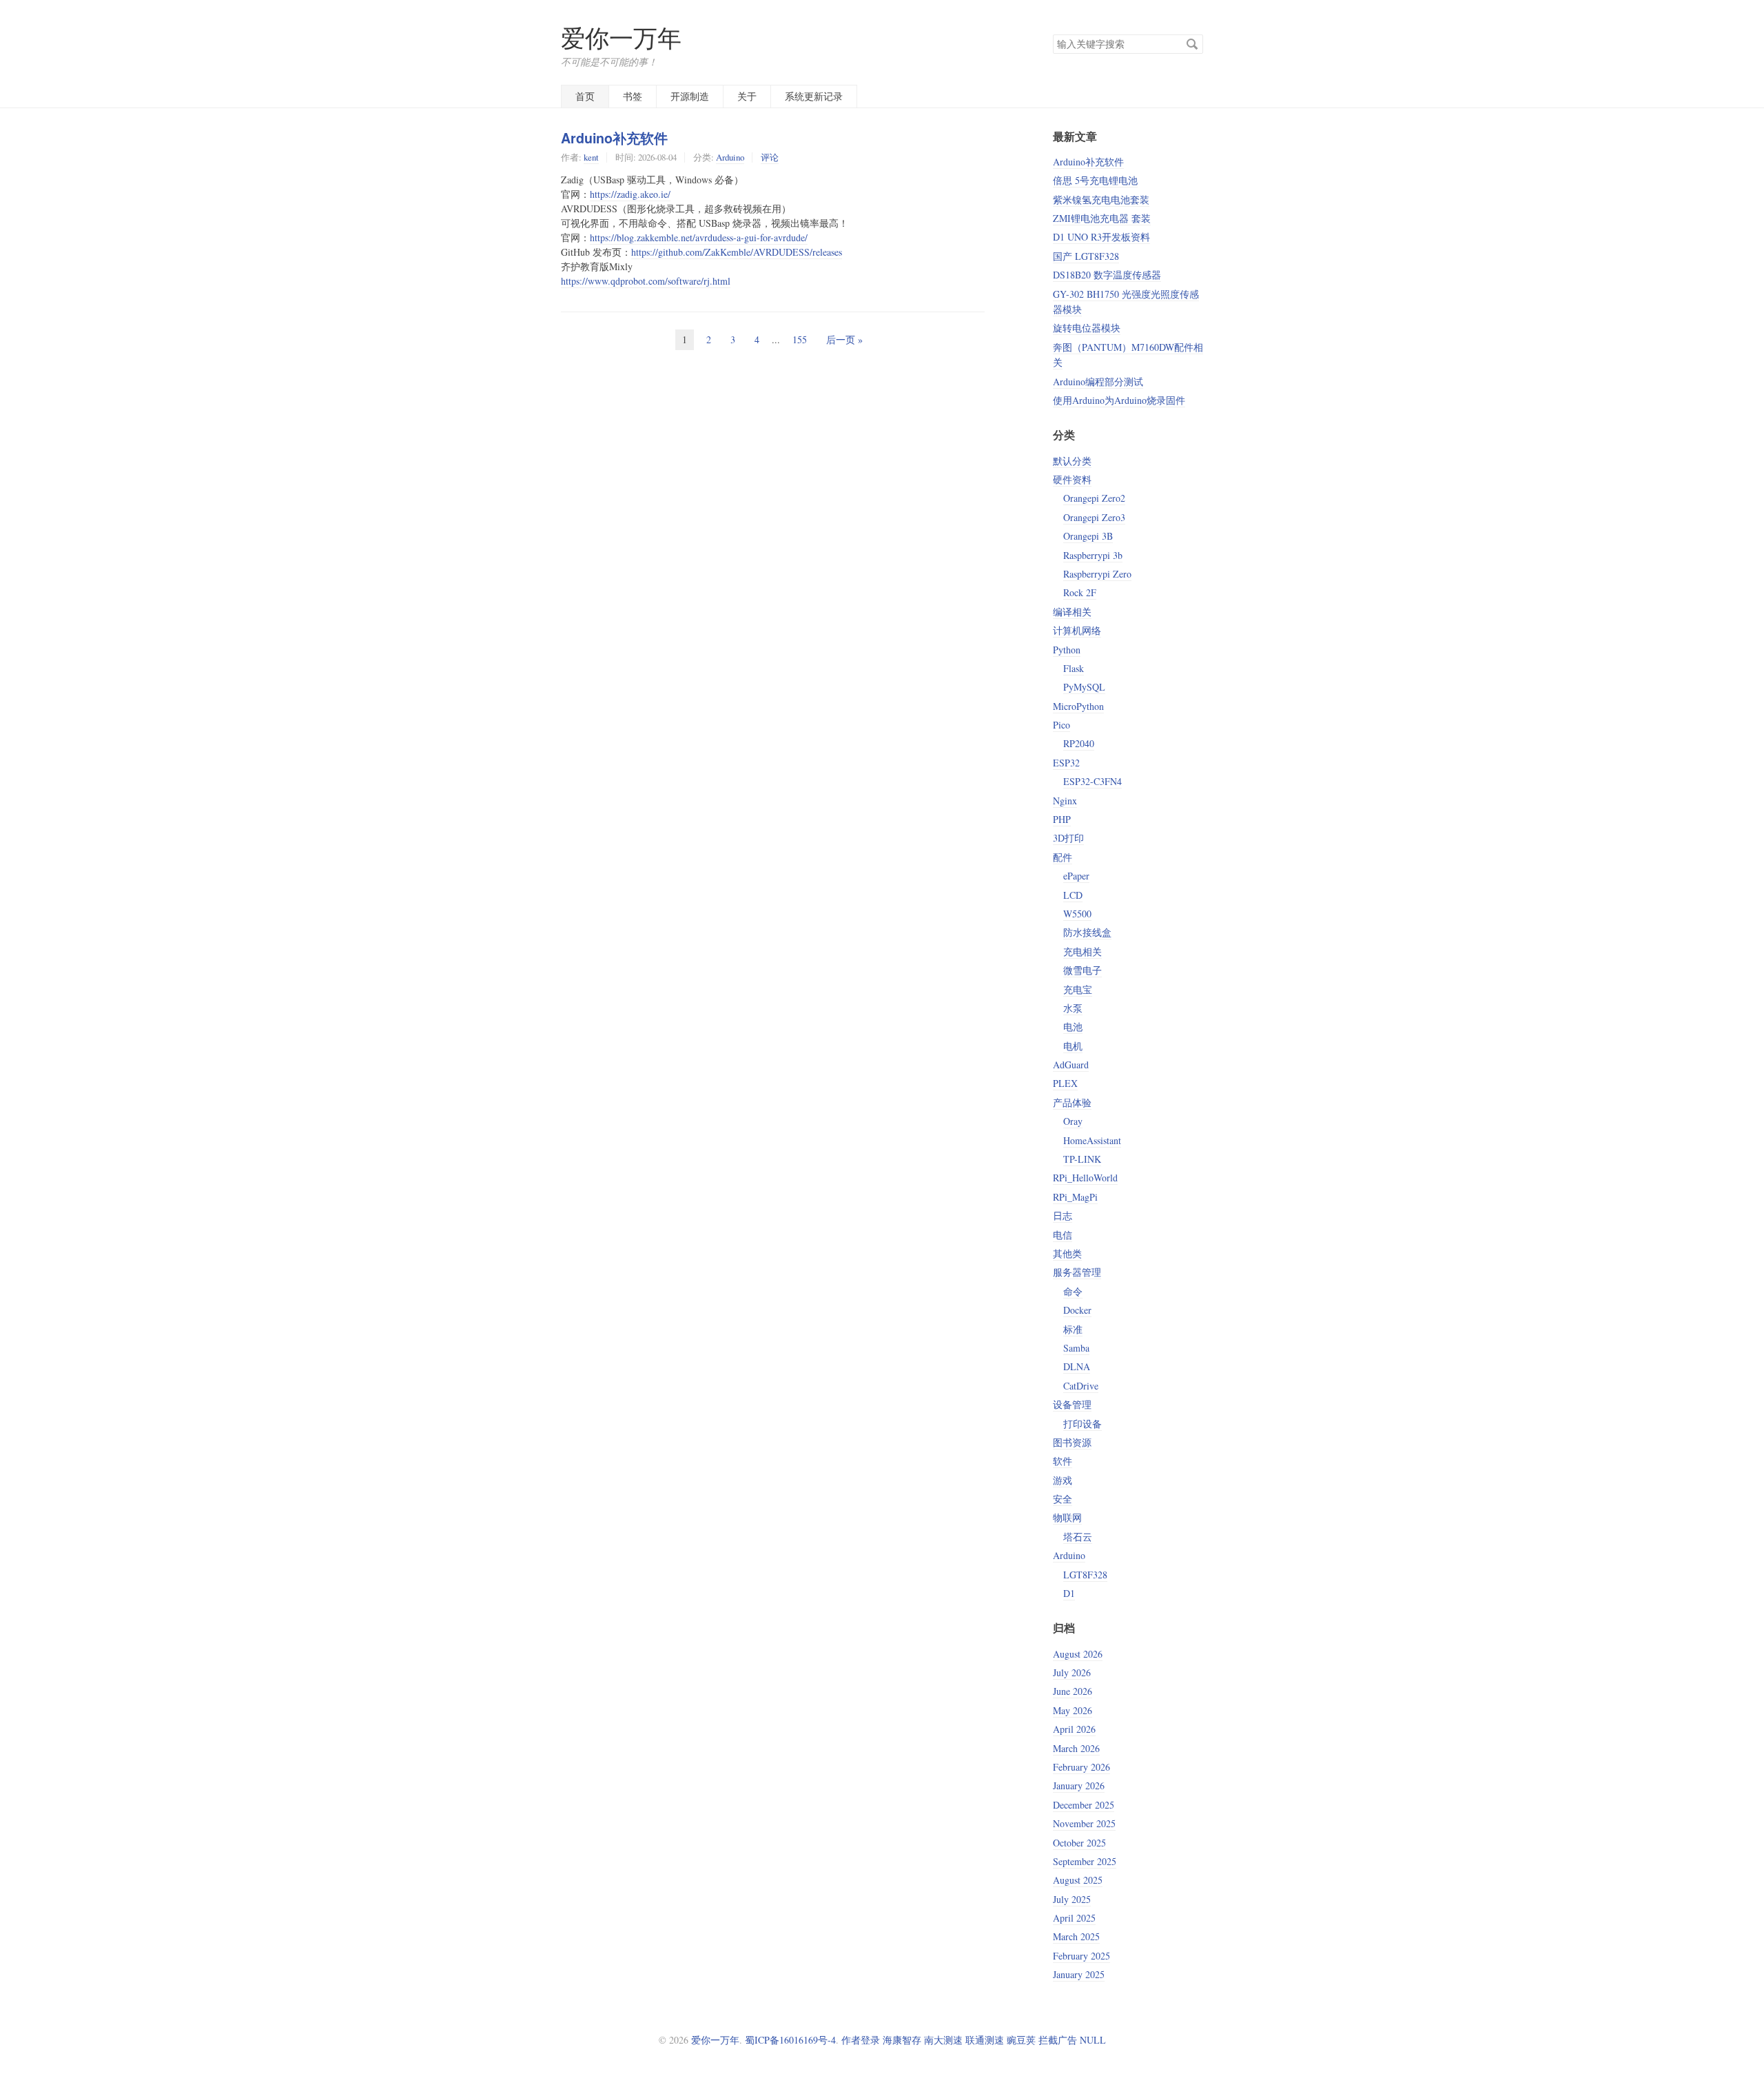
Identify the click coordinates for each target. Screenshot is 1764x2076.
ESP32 (1066, 763)
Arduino (730, 157)
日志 (1063, 1215)
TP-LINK (1082, 1159)
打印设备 (1083, 1424)
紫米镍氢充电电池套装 (1101, 200)
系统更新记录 (814, 96)
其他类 (1067, 1253)
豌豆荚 (1021, 2040)
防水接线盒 (1087, 932)
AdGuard (1071, 1065)
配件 (1063, 857)
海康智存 (902, 2040)
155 (800, 339)
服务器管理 (1077, 1272)
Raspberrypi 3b (1093, 555)
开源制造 (690, 96)
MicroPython (1078, 706)
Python (1067, 650)
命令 (1073, 1291)
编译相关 (1072, 612)
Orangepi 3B (1088, 536)
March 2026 (1076, 1748)
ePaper (1076, 876)
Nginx (1065, 801)
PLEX (1065, 1083)
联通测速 (985, 2040)
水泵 (1073, 1008)
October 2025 (1079, 1843)
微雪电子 (1083, 970)
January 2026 (1079, 1785)
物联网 (1067, 1517)
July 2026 (1072, 1672)
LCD (1073, 895)
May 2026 (1073, 1710)
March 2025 (1076, 1936)
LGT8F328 (1085, 1575)
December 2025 (1084, 1805)
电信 (1063, 1235)
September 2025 (1085, 1861)
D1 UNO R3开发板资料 (1101, 237)
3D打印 (1068, 838)
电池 (1073, 1027)
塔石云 (1078, 1537)
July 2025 (1072, 1899)
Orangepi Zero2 (1094, 498)
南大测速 (943, 2040)
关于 (747, 96)
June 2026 (1073, 1691)
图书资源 (1072, 1442)
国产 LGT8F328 (1086, 256)
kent (591, 157)
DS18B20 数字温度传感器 (1107, 275)
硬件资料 (1072, 479)
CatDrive (1081, 1386)
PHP (1062, 819)
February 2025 (1081, 1956)
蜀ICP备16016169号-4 (790, 2040)
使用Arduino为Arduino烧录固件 (1119, 400)
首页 (585, 96)
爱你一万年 (621, 38)
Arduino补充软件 (614, 138)
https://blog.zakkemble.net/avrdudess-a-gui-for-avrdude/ (699, 237)
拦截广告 (1058, 2040)
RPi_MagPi (1075, 1197)
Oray (1073, 1121)
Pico (1062, 725)
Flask (1074, 668)
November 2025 (1084, 1823)
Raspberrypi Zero (1097, 574)
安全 (1063, 1499)
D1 (1069, 1593)
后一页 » (844, 339)
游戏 (1063, 1480)
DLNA (1077, 1366)
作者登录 (861, 2040)
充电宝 (1078, 989)
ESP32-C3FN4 (1093, 781)
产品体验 (1072, 1102)
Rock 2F (1080, 592)
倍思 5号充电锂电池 (1095, 180)
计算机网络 (1077, 630)
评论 (770, 157)
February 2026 (1081, 1767)
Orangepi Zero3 (1094, 517)
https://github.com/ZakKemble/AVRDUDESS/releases (737, 252)
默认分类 (1072, 461)
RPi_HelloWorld (1085, 1178)
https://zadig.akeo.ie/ (630, 194)
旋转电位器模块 (1087, 328)
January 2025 (1079, 1974)
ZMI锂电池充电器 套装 (1102, 218)
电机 (1073, 1046)
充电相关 (1083, 952)
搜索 (1192, 44)
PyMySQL (1084, 687)
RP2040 (1079, 743)
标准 (1073, 1329)
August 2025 (1078, 1880)
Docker (1077, 1310)
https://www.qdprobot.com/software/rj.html (646, 281)
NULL (1093, 2040)
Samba (1076, 1348)
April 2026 (1074, 1729)
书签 (633, 96)
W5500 (1077, 914)
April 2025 (1074, 1918)
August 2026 (1078, 1654)
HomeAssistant (1092, 1140)
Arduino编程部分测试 (1098, 381)
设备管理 (1072, 1404)
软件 (1063, 1461)
